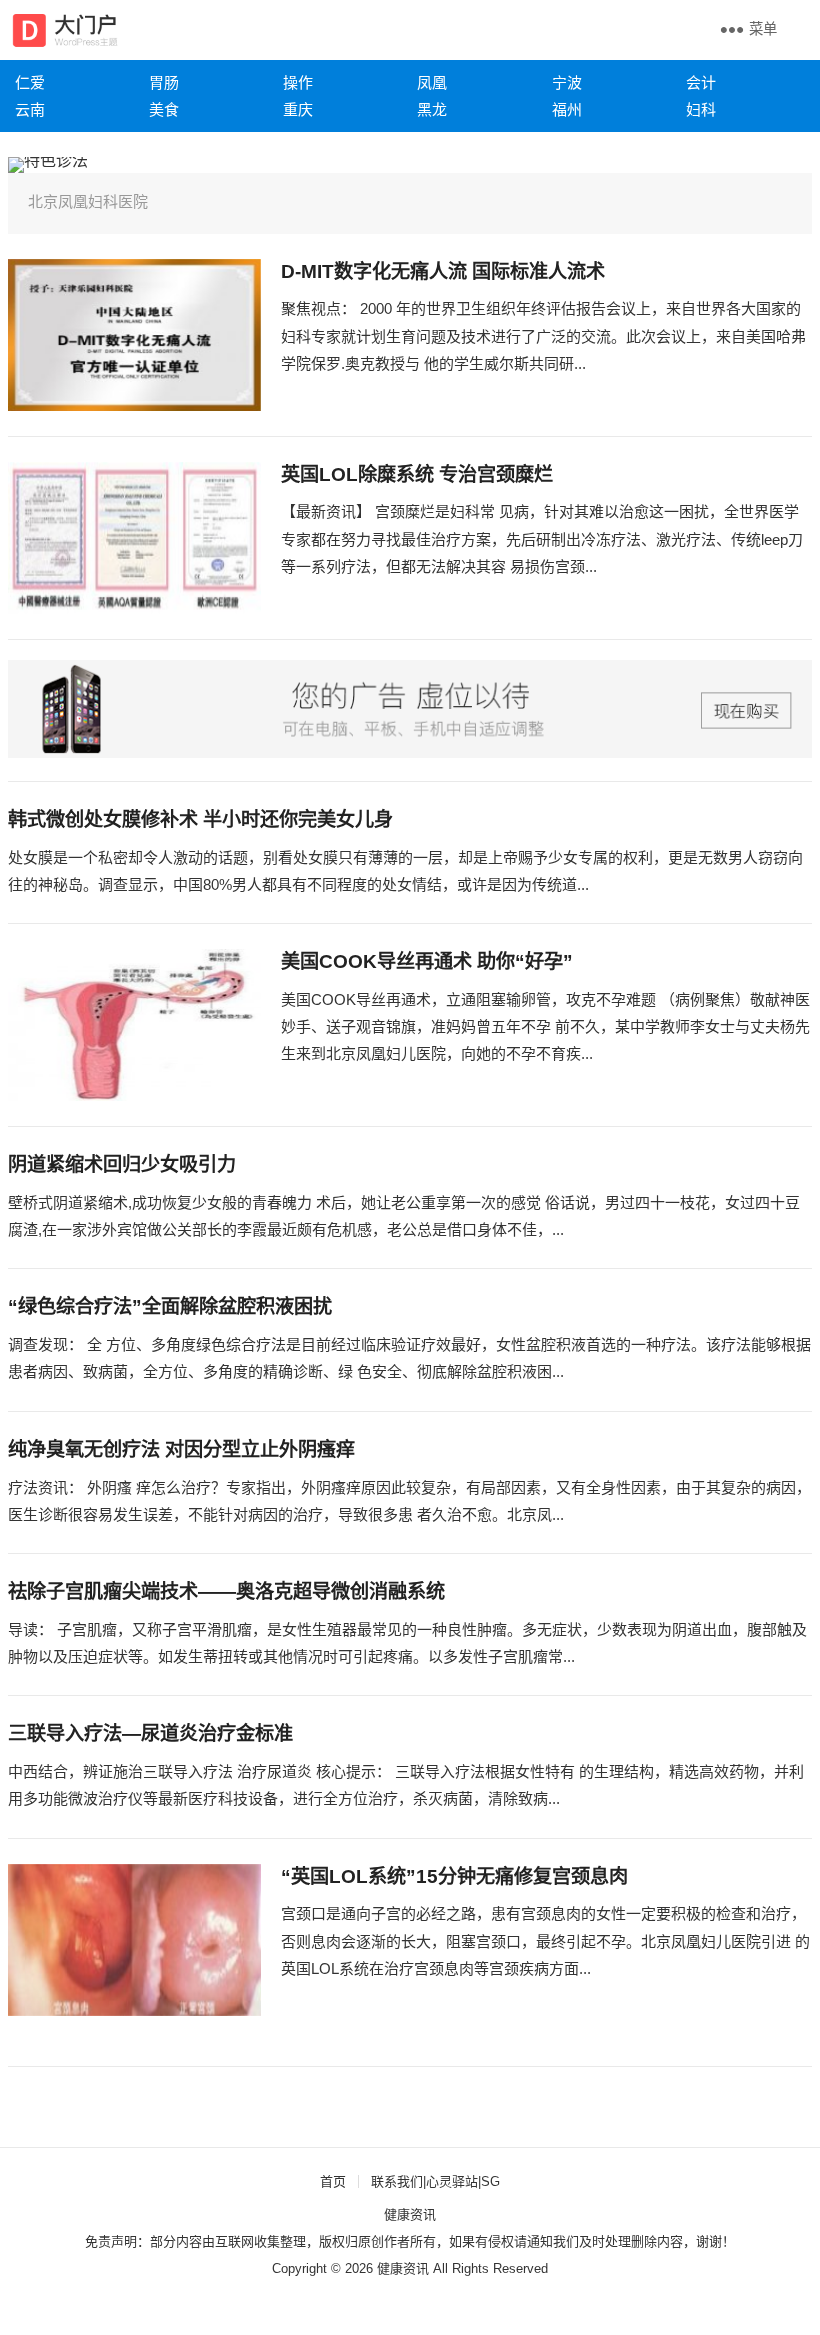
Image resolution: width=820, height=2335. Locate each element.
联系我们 (397, 2181)
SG (490, 2181)
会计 (701, 82)
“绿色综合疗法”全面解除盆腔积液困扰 (170, 1306)
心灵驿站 (452, 2181)
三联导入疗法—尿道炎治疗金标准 (150, 1733)
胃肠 (164, 82)
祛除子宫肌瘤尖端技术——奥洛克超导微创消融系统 (226, 1591)
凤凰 (432, 82)
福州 (567, 109)
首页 (333, 2181)
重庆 (298, 109)
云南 (30, 109)
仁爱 (30, 82)
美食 (164, 109)
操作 (298, 82)
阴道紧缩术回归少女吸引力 (122, 1164)
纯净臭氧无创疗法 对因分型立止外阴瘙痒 (181, 1449)
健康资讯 (410, 2214)
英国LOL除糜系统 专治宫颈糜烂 (417, 474)
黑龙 (432, 109)
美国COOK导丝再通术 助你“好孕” (427, 961)
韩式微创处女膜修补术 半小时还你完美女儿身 (200, 819)
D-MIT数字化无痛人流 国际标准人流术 (443, 271)
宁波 (567, 82)
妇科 (701, 109)
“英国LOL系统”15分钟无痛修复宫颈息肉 (454, 1876)
